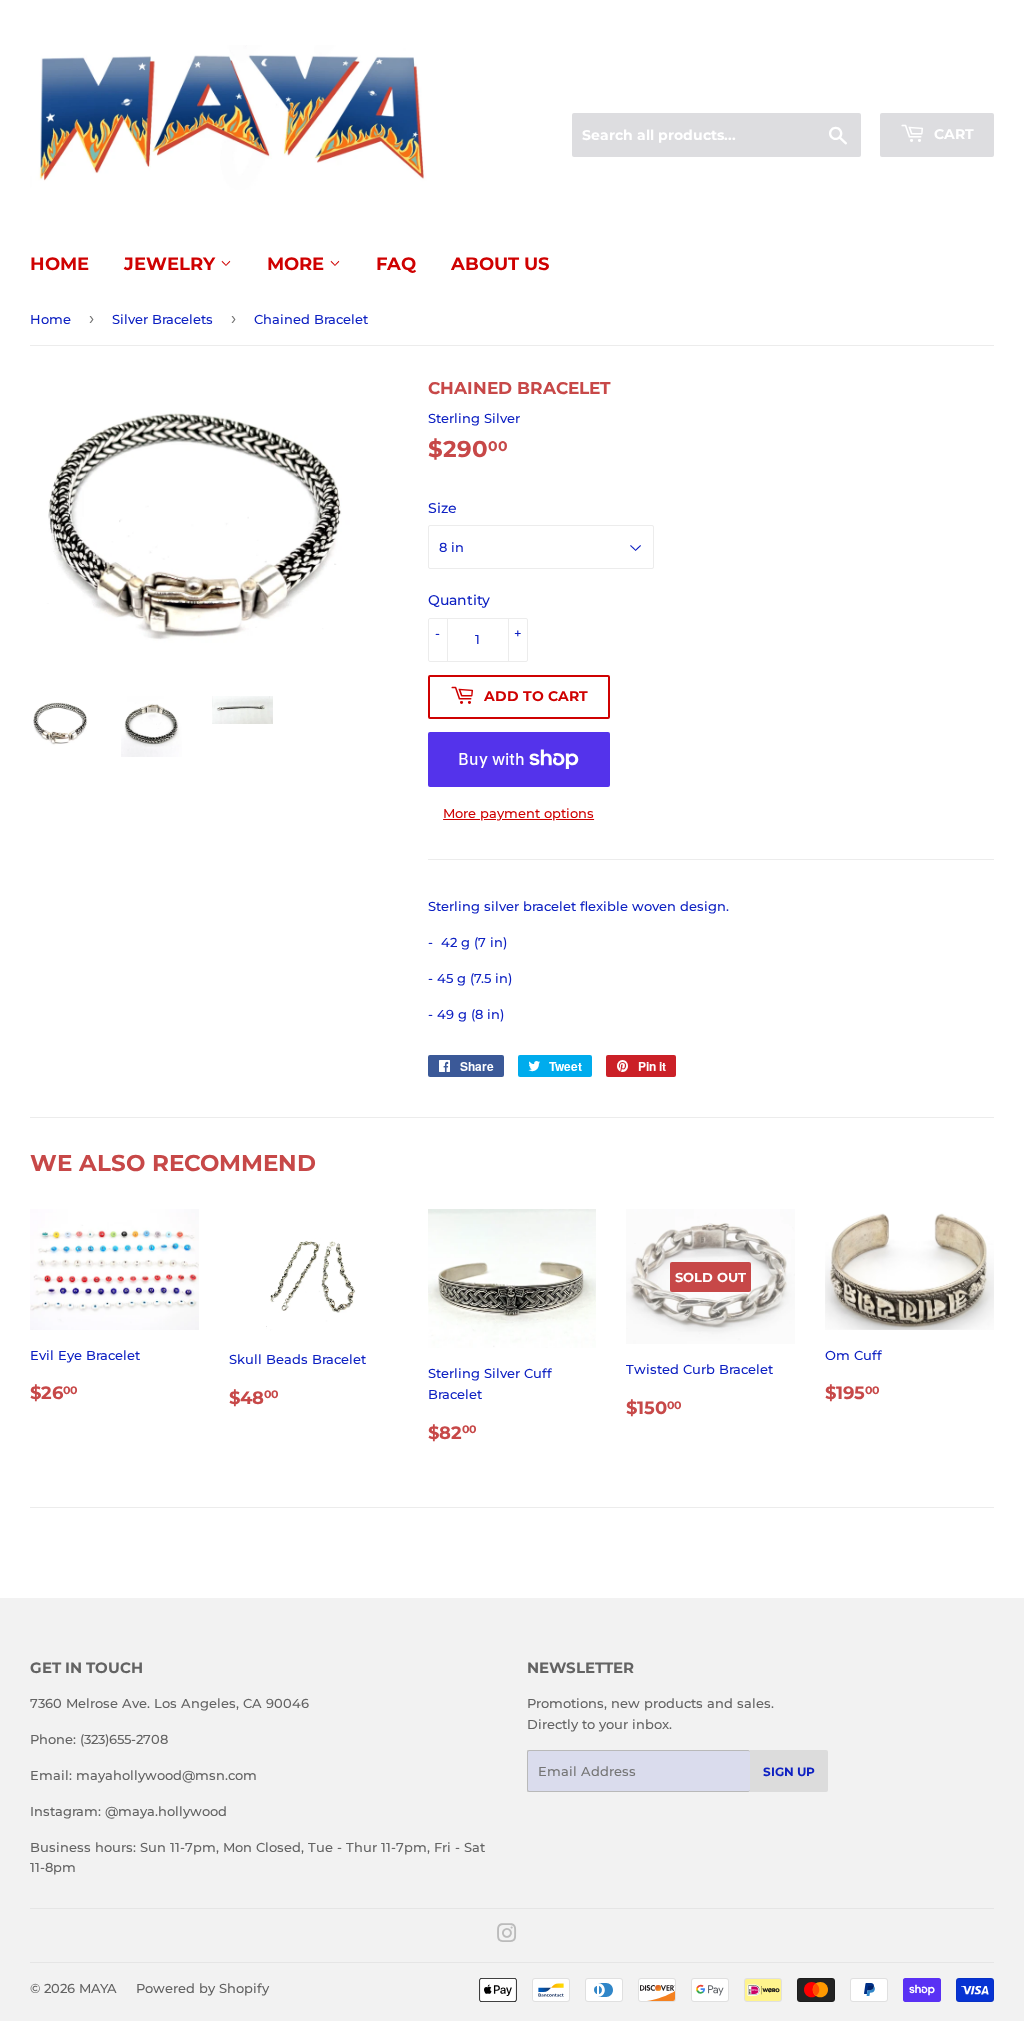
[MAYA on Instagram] (507, 1936)
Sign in (836, 89)
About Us (500, 264)
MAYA (98, 1988)
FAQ (396, 264)
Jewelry (172, 264)
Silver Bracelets (162, 319)
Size (442, 508)
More (298, 264)
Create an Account (939, 89)
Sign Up (789, 1771)
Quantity (459, 600)
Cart (952, 134)
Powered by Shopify (202, 1988)
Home (59, 264)
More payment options (518, 813)
